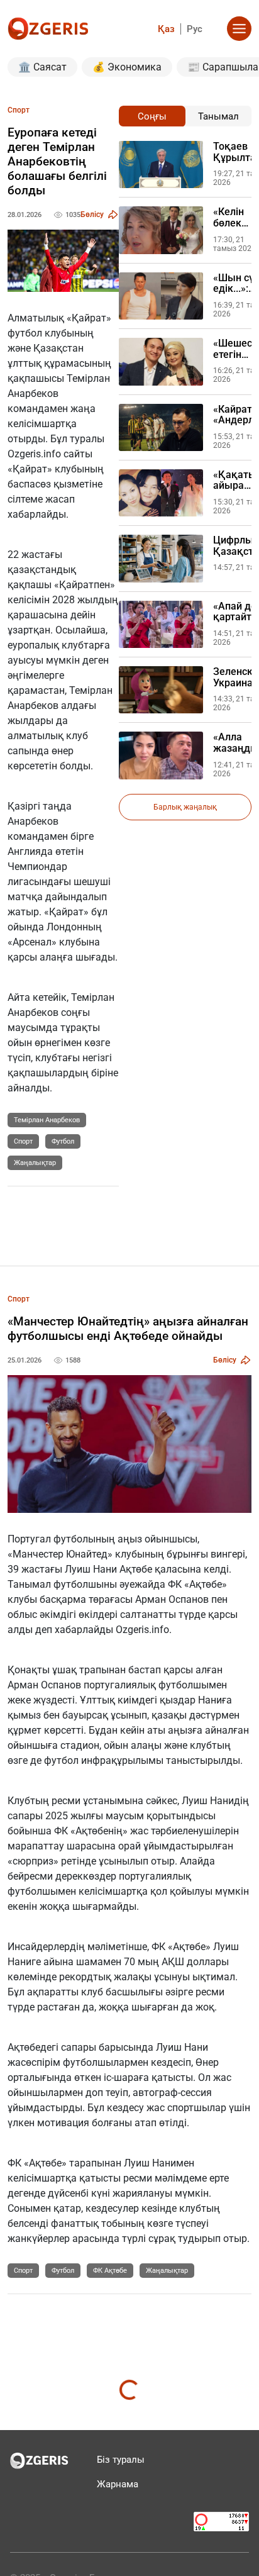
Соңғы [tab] (152, 116)
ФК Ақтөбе (110, 2271)
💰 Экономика (127, 67)
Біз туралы (121, 2460)
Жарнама (118, 2484)
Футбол (63, 1141)
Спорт (23, 1141)
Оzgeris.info (34, 454)
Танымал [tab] (218, 116)
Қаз (166, 29)
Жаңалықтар (35, 1163)
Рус (195, 29)
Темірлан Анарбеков (47, 1120)
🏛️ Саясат (42, 67)
